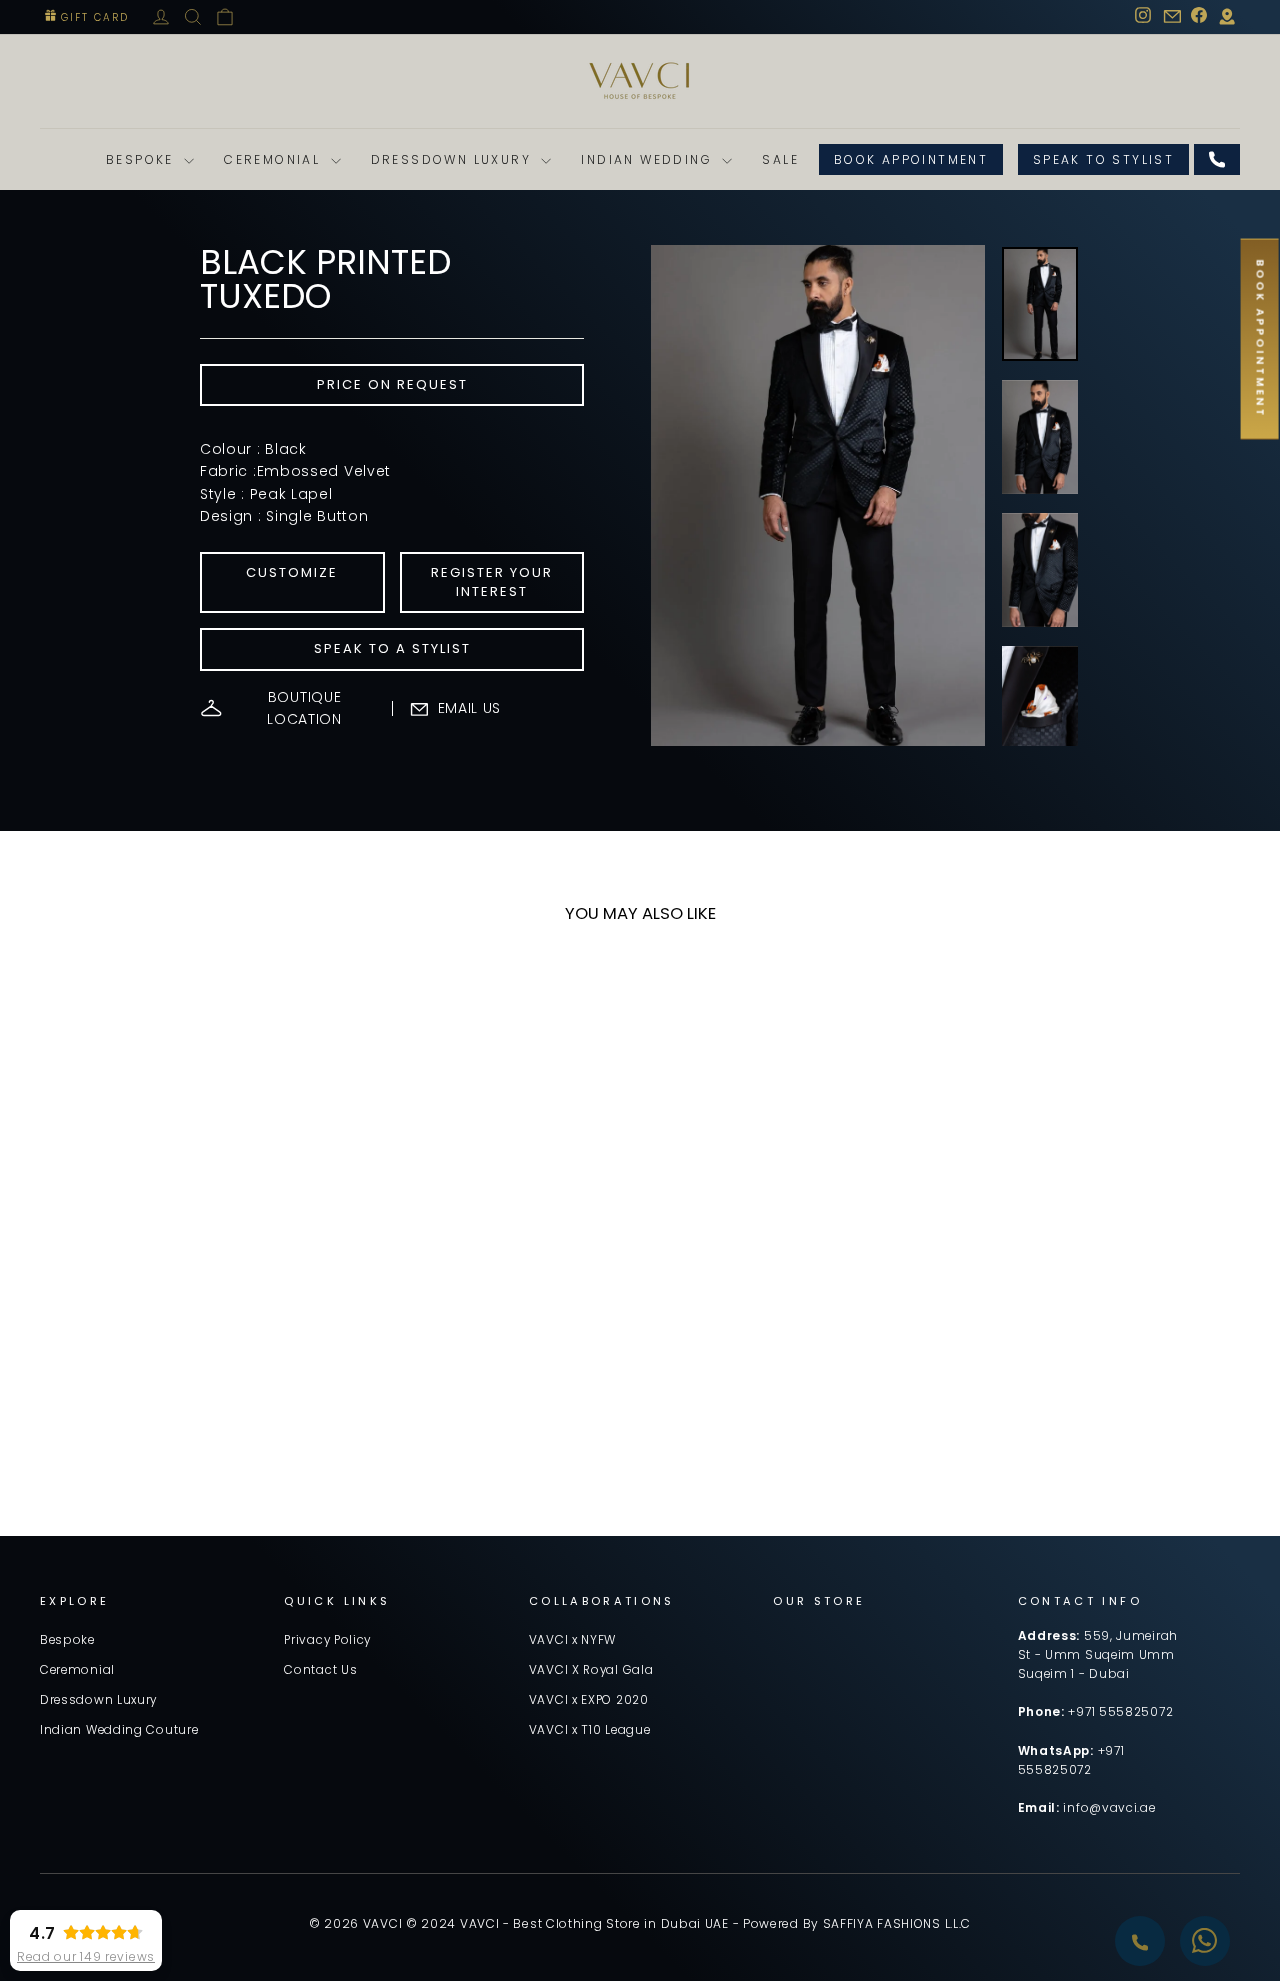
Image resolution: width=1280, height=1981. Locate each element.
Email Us (470, 708)
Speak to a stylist (392, 648)
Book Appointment (911, 159)
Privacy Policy (327, 1640)
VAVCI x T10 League (590, 1730)
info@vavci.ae (1109, 1808)
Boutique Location (304, 708)
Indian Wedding (649, 159)
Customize (292, 572)
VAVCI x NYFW (572, 1640)
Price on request (392, 384)
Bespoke (142, 159)
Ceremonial (274, 159)
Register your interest (492, 581)
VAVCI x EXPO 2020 (589, 1700)
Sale (780, 159)
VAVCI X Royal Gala (591, 1670)
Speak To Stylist (1103, 159)
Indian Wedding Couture (119, 1730)
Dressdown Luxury (454, 159)
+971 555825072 (1120, 1712)
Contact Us (320, 1670)
